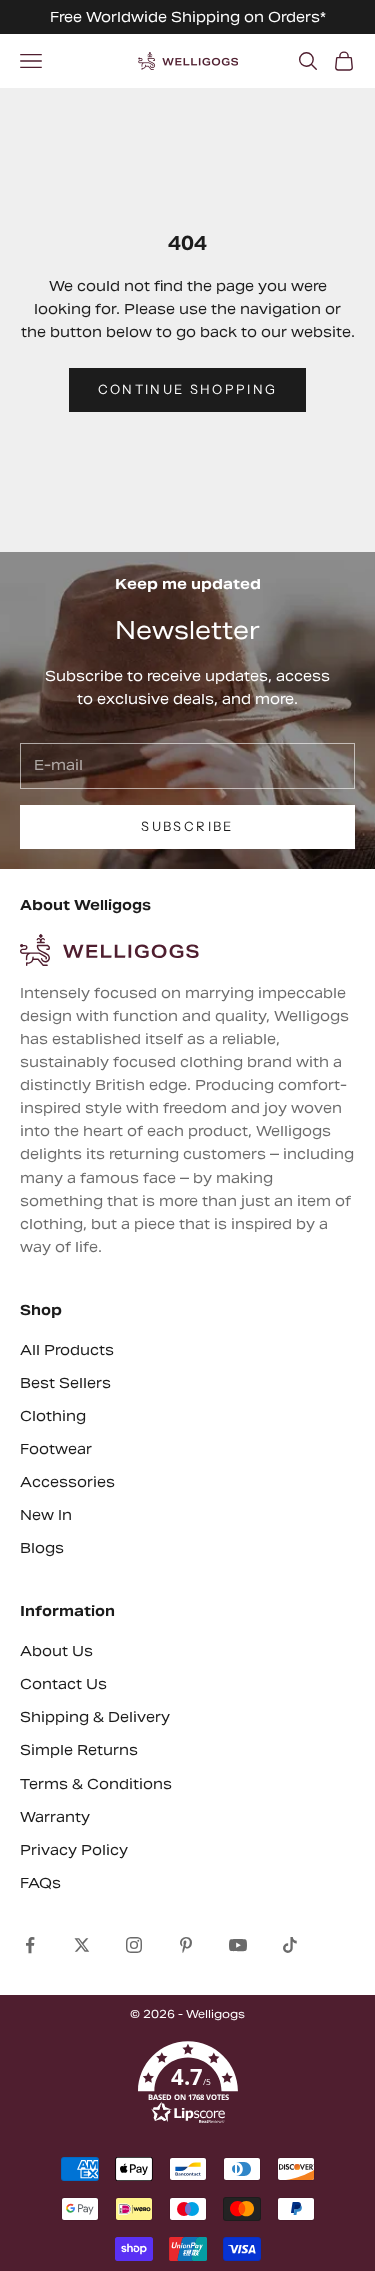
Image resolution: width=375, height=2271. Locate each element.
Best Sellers (65, 1383)
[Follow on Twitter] (82, 1945)
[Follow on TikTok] (290, 1945)
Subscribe (187, 826)
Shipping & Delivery (95, 1717)
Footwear (56, 1449)
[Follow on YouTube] (238, 1945)
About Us (56, 1651)
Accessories (67, 1482)
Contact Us (63, 1684)
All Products (67, 1350)
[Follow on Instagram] (134, 1945)
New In (46, 1515)
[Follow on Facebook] (30, 1945)
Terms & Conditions (96, 1784)
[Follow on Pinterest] (186, 1945)
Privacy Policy (74, 1850)
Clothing (53, 1416)
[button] (187, 2083)
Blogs (42, 1548)
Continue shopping (188, 389)
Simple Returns (79, 1750)
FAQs (40, 1883)
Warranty (55, 1817)
